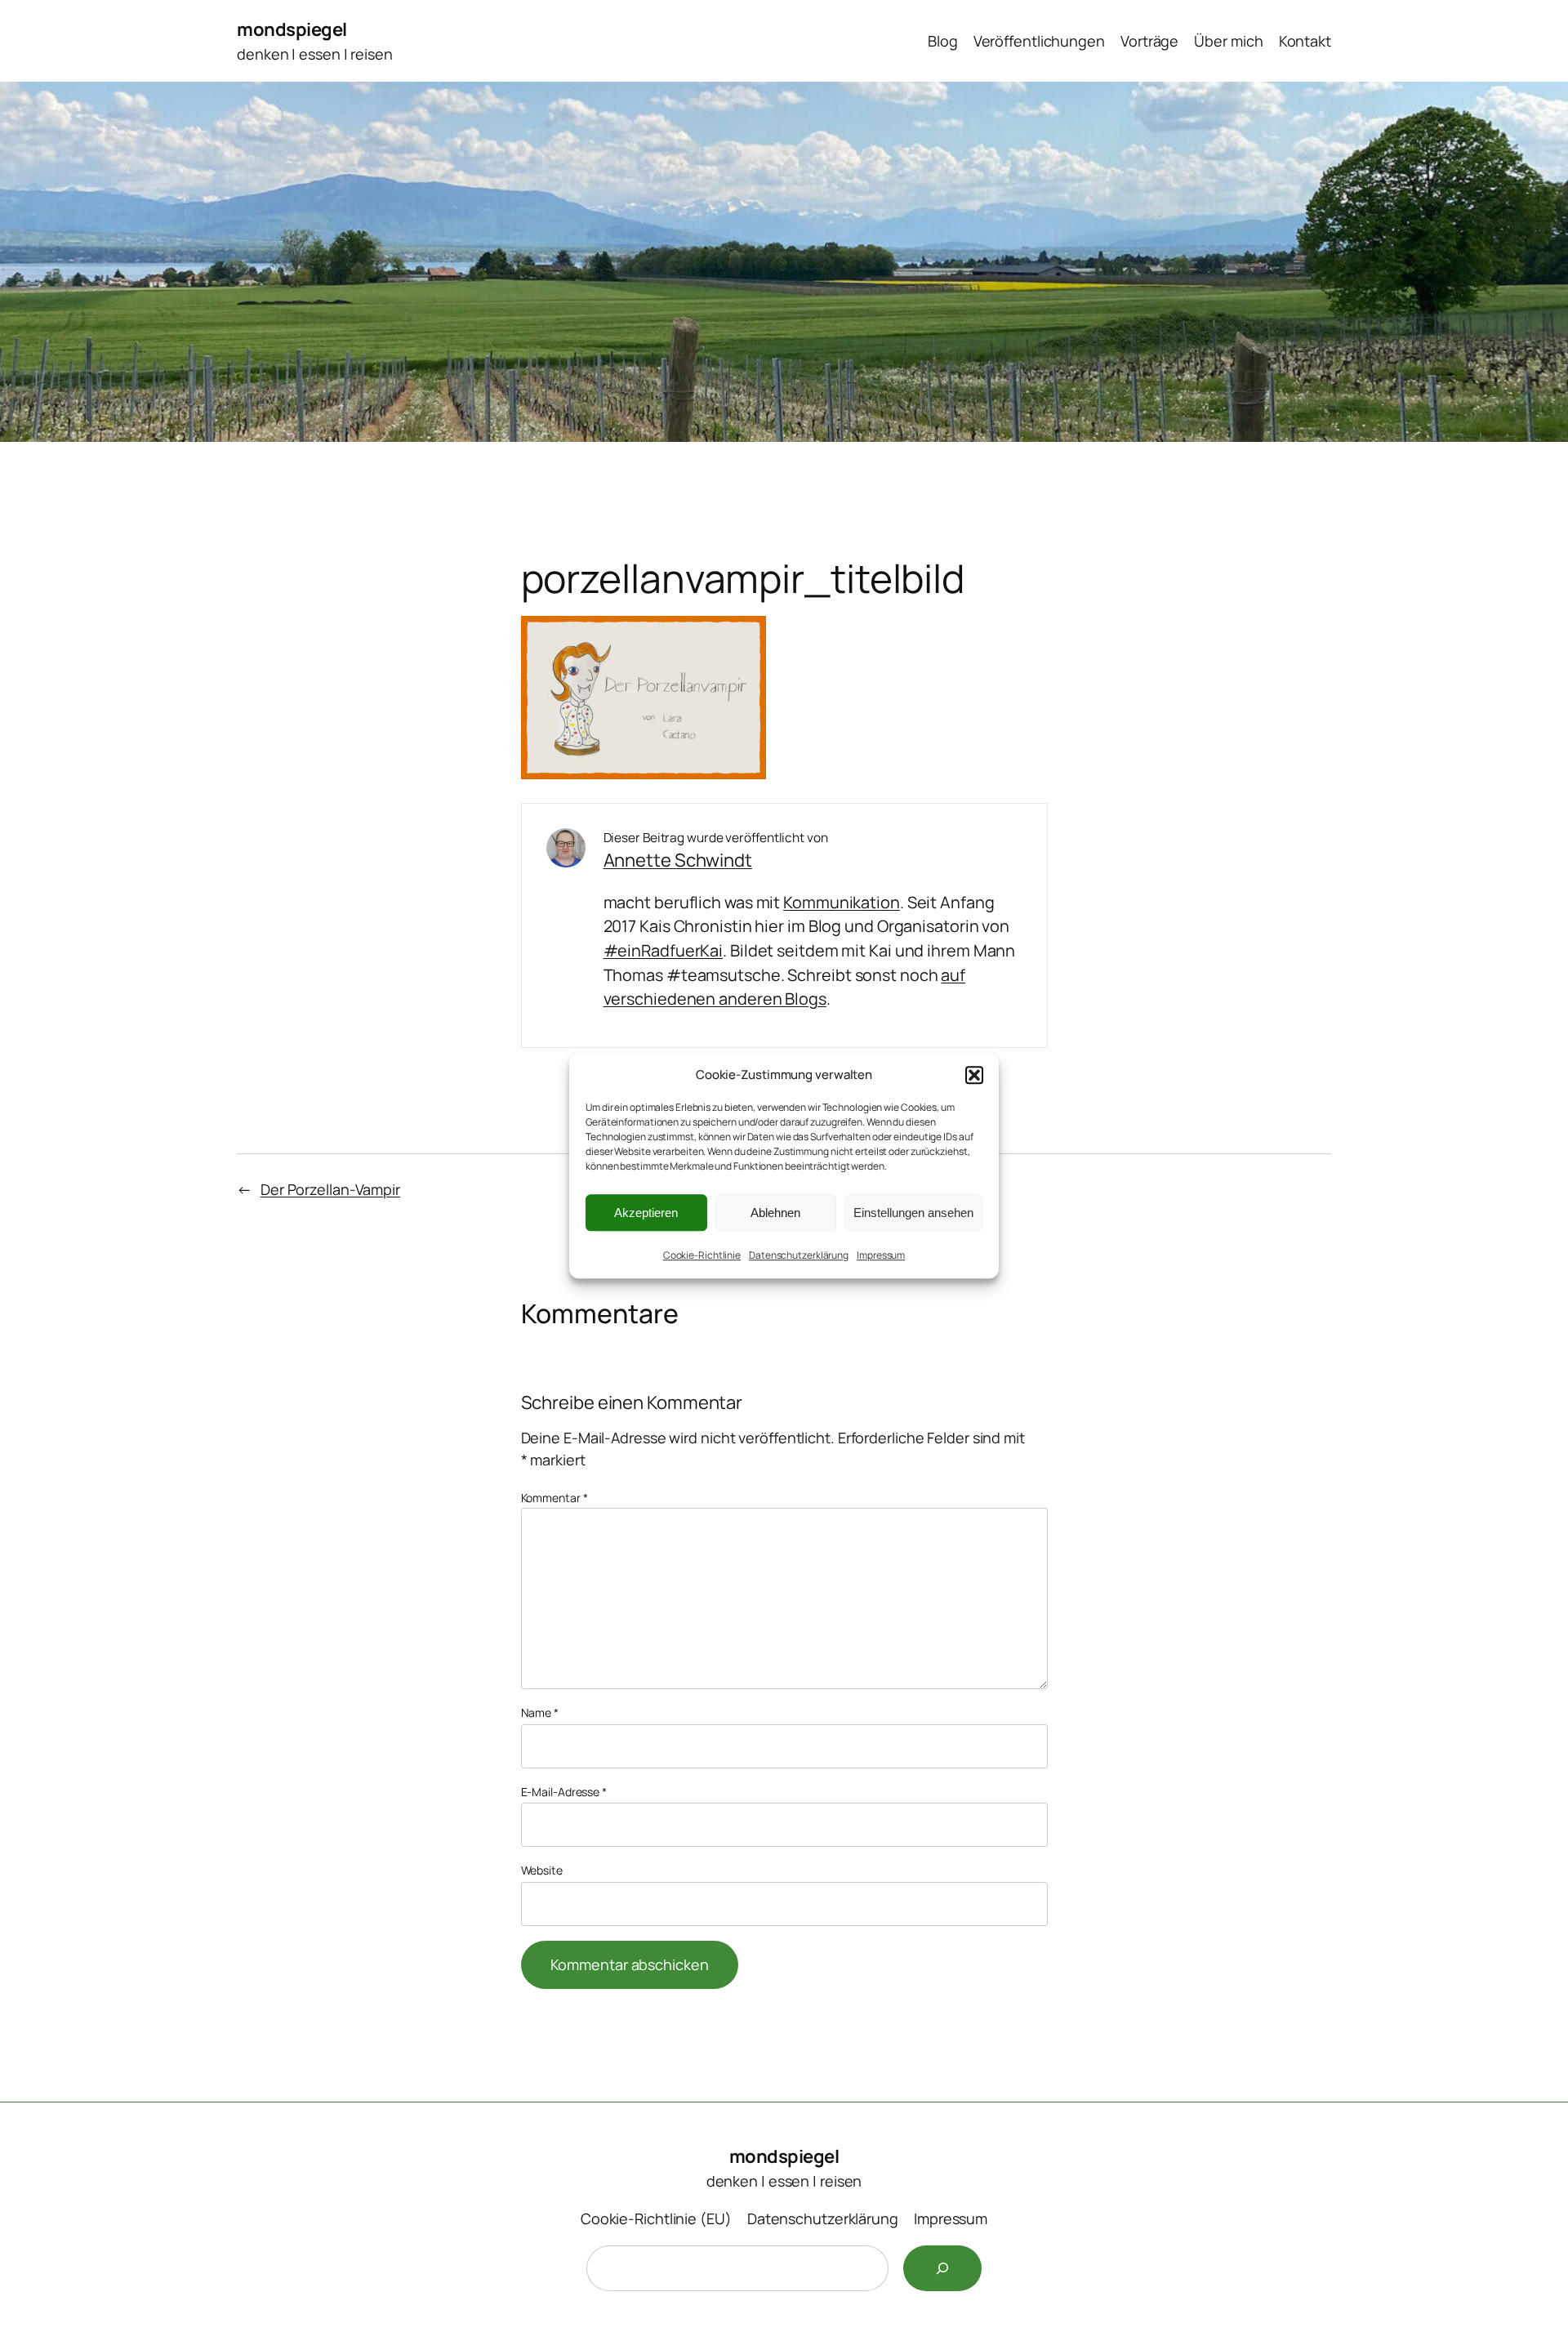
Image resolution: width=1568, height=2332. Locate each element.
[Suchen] (942, 2268)
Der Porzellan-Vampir (330, 1189)
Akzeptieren (646, 1213)
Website (542, 1870)
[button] (974, 1075)
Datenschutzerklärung (799, 1255)
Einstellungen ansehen (913, 1213)
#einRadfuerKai (664, 950)
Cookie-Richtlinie (702, 1255)
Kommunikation (842, 902)
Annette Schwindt (678, 860)
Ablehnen (775, 1213)
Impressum (881, 1255)
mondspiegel (292, 29)
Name (540, 1712)
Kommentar (555, 1498)
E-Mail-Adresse (564, 1792)
